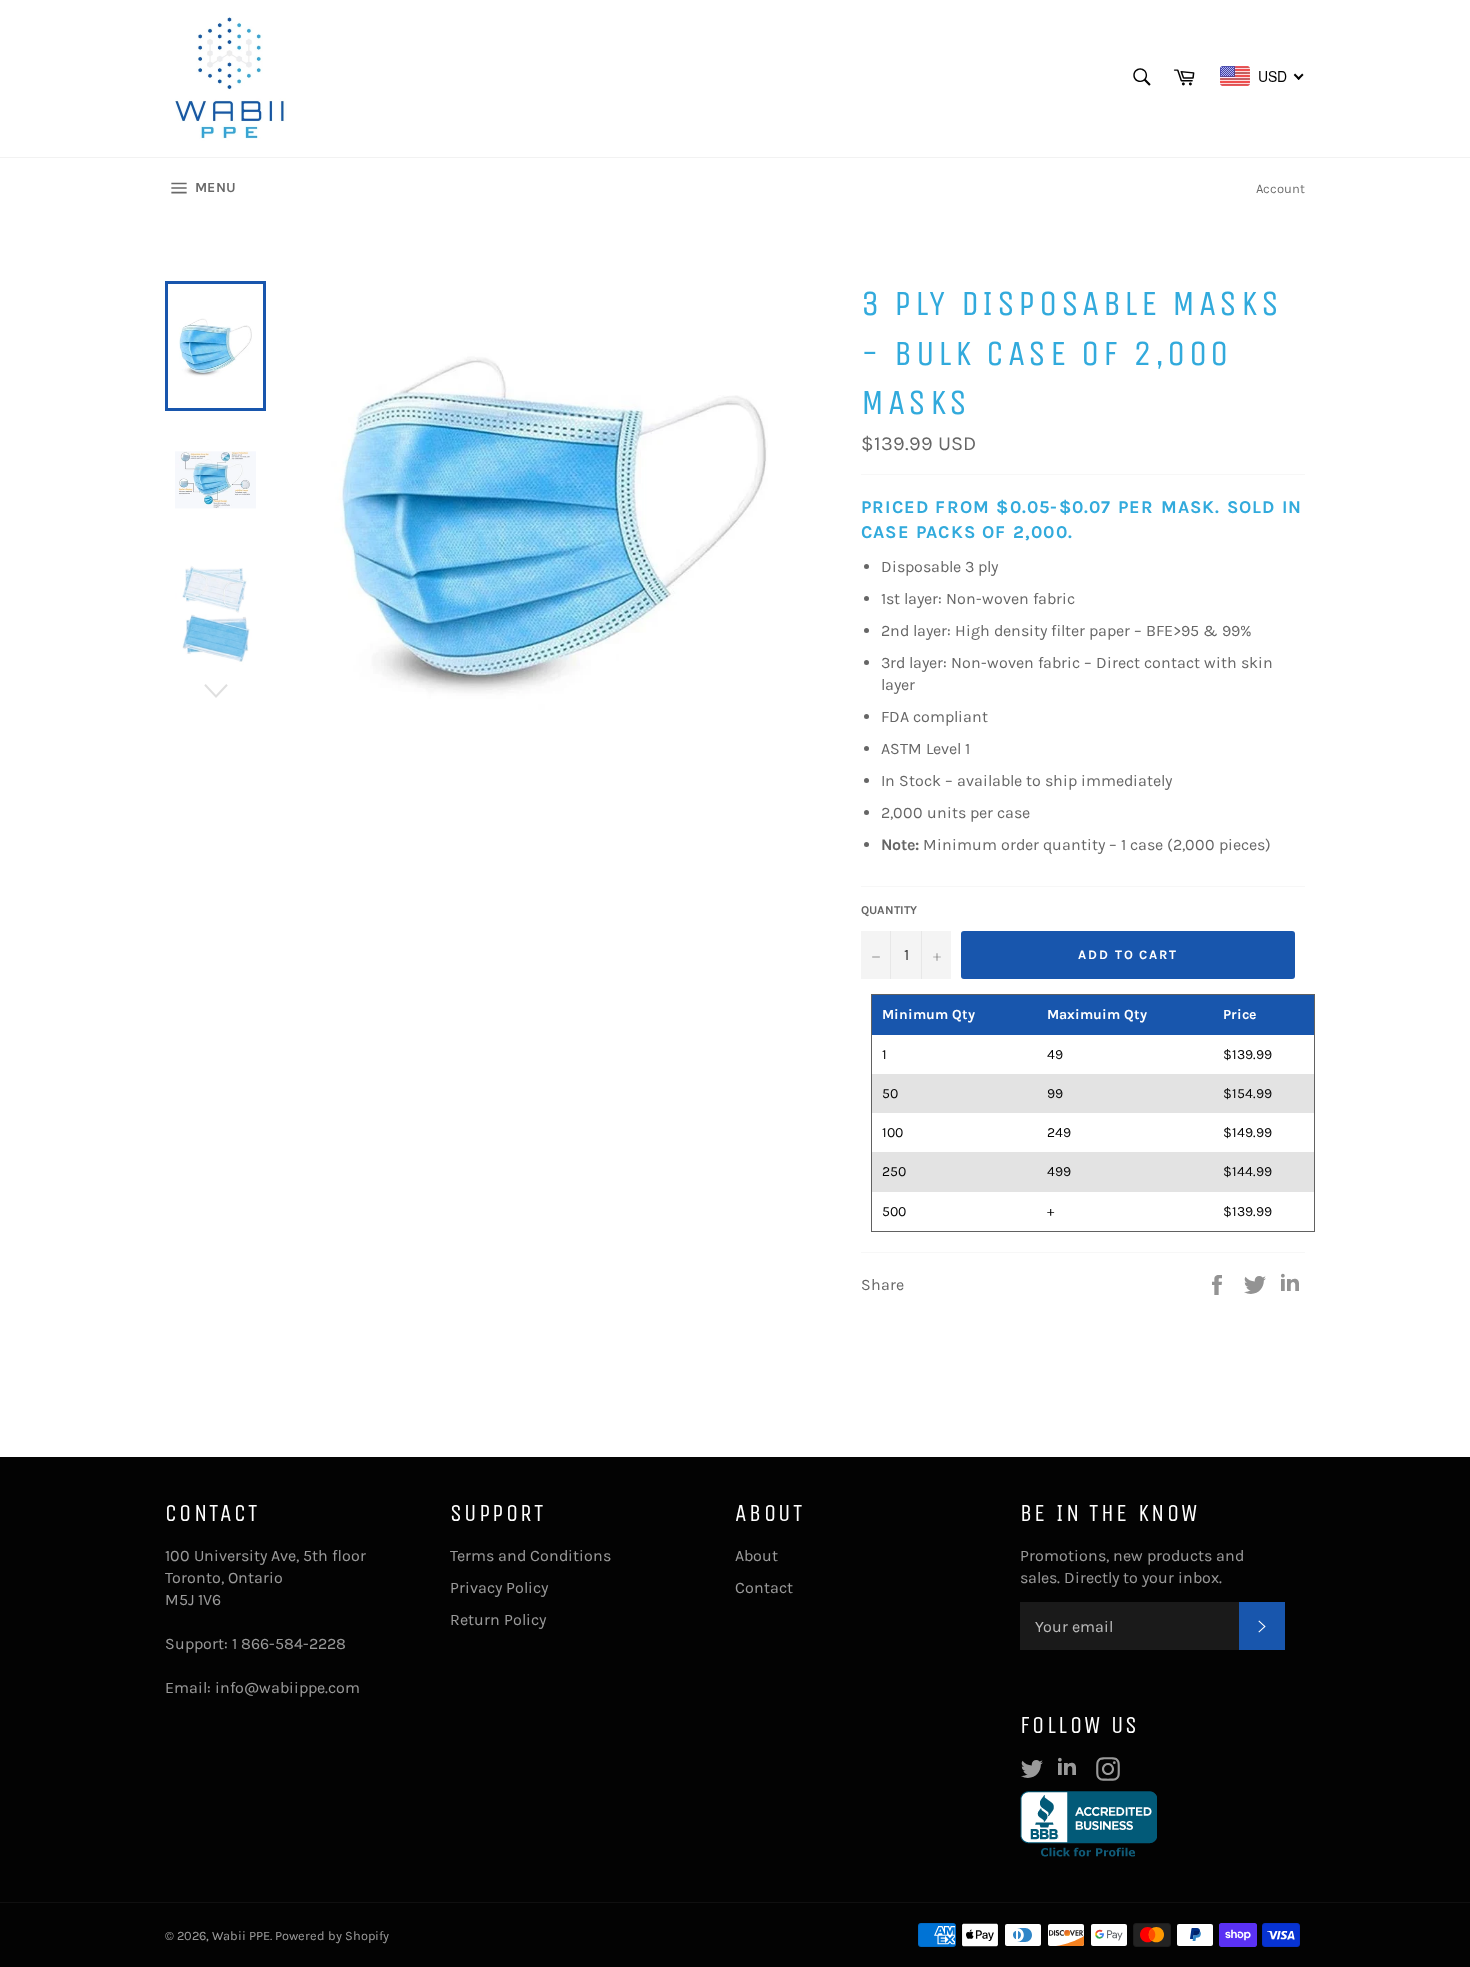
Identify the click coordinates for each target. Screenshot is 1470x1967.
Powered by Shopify (332, 1935)
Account (1280, 188)
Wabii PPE (241, 1935)
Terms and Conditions (530, 1555)
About (756, 1555)
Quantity (889, 910)
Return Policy (498, 1619)
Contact (764, 1587)
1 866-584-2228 (289, 1643)
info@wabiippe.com (287, 1687)
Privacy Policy (499, 1587)
